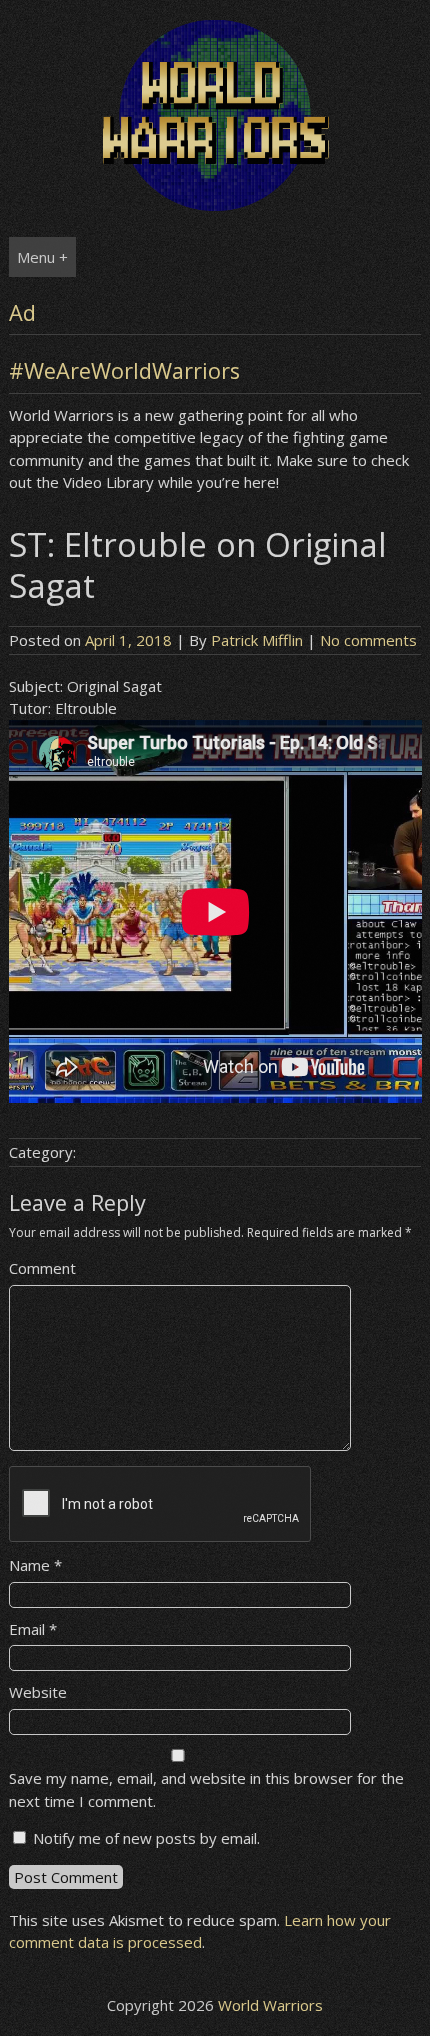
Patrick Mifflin (257, 640)
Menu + (42, 257)
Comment (42, 1268)
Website (38, 1692)
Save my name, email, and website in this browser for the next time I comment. (206, 1789)
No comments (368, 640)
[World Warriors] (215, 205)
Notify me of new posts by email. (146, 1838)
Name (35, 1565)
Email (33, 1629)
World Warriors (270, 2005)
